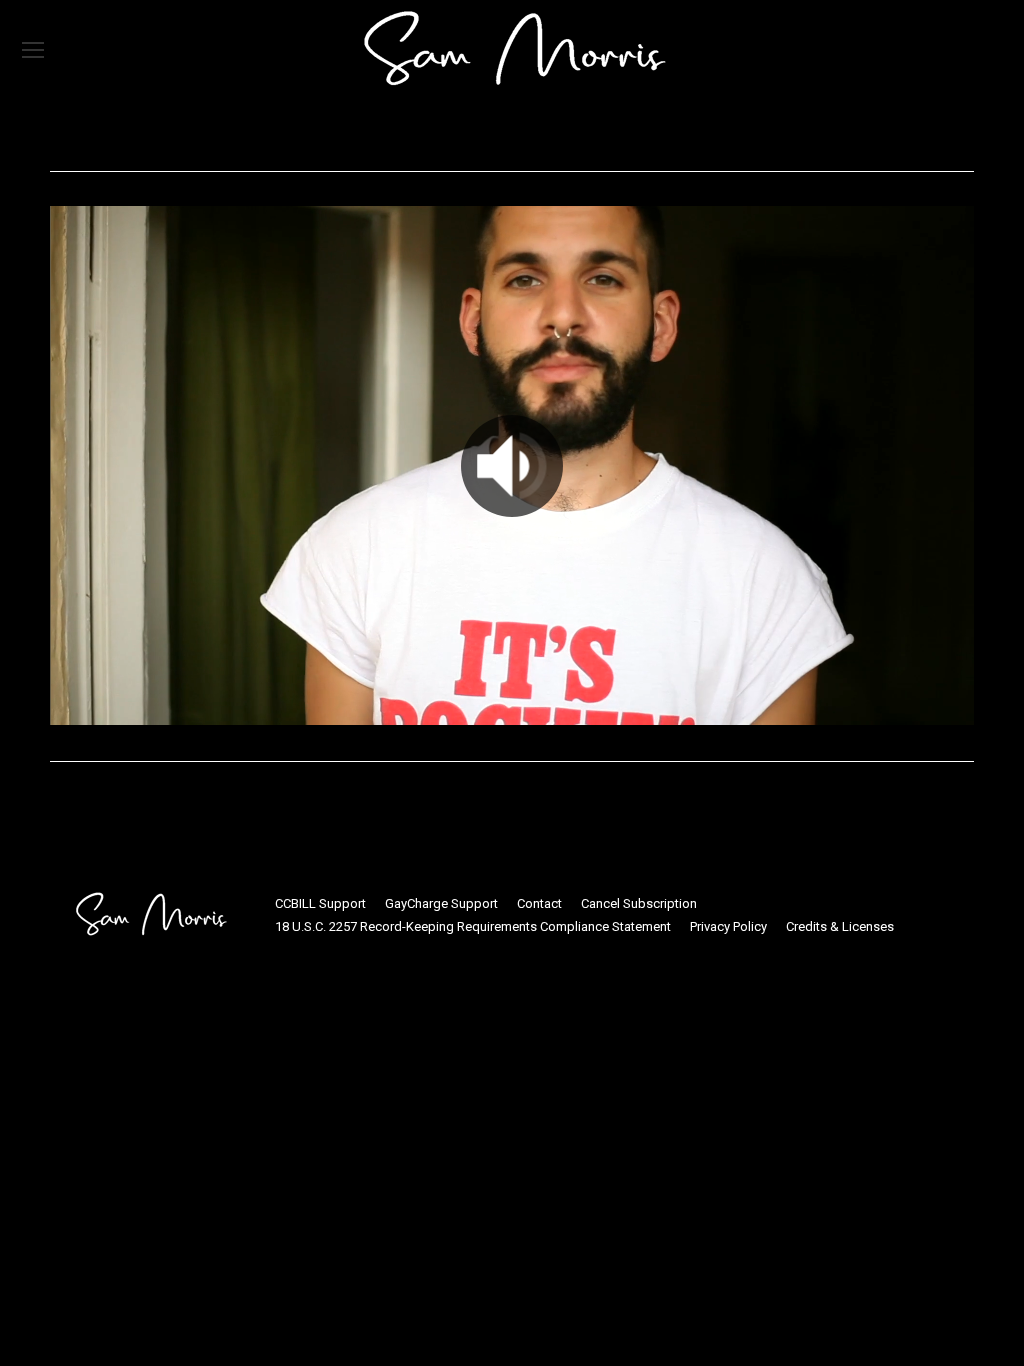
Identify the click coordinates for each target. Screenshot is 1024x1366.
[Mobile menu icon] (33, 50)
